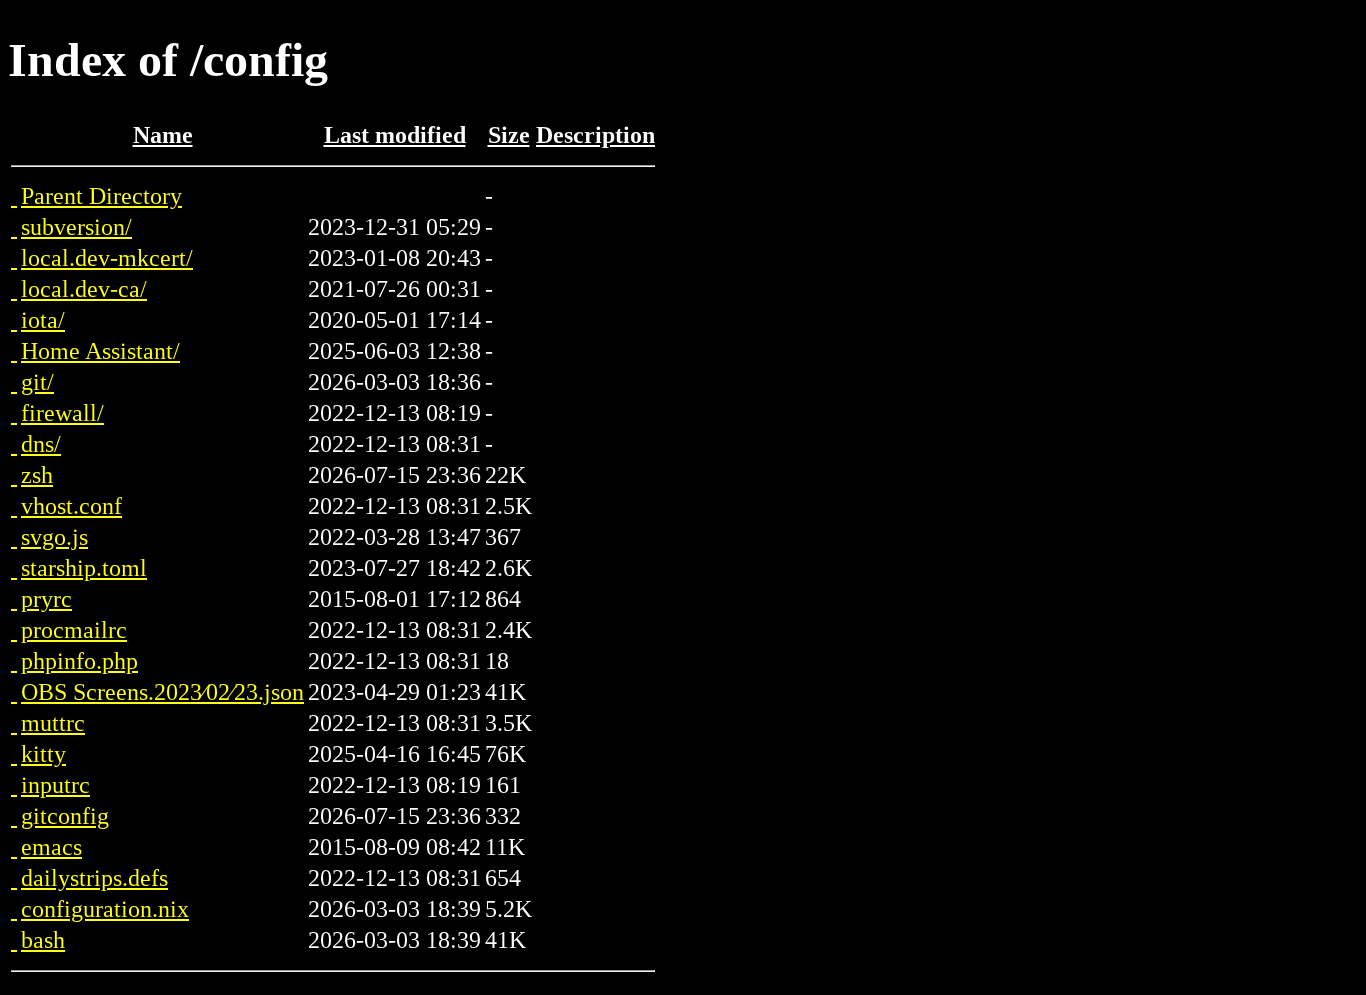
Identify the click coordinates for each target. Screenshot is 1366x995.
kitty (43, 754)
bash (43, 940)
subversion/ (76, 227)
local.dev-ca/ (84, 289)
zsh (37, 475)
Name (163, 135)
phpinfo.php (79, 661)
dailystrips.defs (94, 878)
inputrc (55, 785)
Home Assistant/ (100, 351)
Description (595, 135)
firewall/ (62, 413)
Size (509, 135)
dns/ (41, 444)
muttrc (53, 723)
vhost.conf (71, 506)
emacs (51, 847)
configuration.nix (105, 909)
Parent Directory (101, 196)
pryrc (46, 599)
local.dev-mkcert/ (107, 258)
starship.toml (84, 568)
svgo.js (54, 537)
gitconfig (65, 816)
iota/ (43, 320)
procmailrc (74, 630)
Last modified (395, 135)
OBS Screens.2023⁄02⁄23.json (162, 692)
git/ (37, 382)
